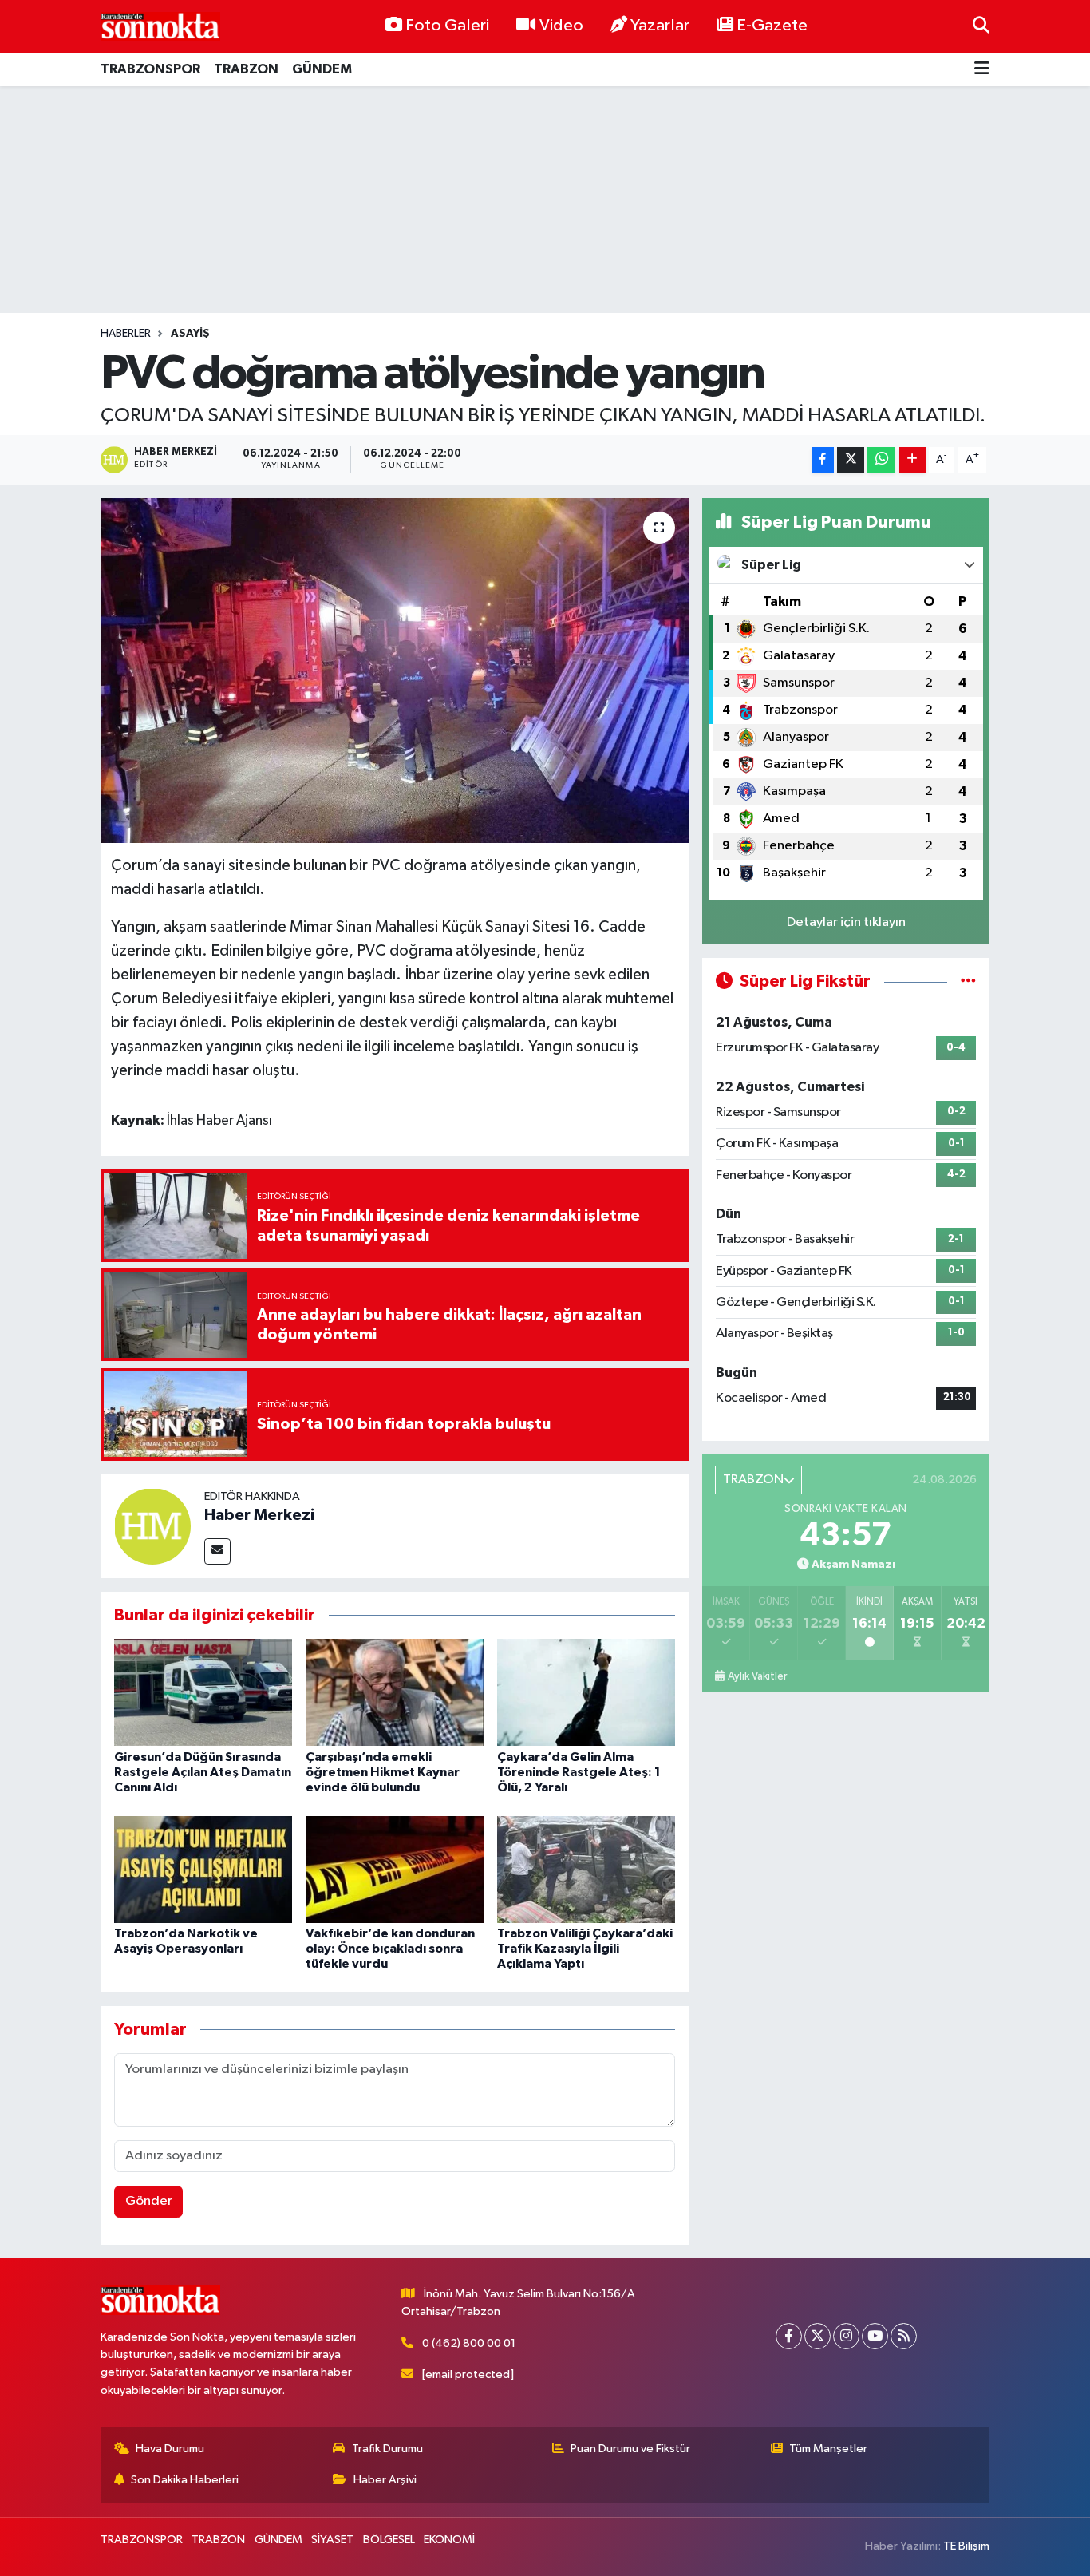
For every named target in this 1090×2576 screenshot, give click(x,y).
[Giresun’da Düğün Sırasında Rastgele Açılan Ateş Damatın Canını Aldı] (203, 1692)
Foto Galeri (447, 26)
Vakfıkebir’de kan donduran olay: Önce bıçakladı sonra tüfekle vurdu (390, 1949)
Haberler (126, 334)
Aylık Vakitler (757, 1676)
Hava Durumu (170, 2449)
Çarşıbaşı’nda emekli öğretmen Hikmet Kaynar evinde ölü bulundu (383, 1772)
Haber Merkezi (259, 1515)
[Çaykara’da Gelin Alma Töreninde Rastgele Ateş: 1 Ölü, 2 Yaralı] (586, 1692)
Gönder (149, 2201)
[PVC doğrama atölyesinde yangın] (395, 671)
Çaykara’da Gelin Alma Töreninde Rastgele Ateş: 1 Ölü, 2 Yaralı (579, 1772)
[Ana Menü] (982, 70)
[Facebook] (789, 2336)
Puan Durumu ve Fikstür (630, 2449)
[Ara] (981, 26)
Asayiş (190, 334)
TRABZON (246, 69)
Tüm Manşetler (828, 2449)
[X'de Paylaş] (851, 460)
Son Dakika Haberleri (185, 2480)
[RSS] (904, 2336)
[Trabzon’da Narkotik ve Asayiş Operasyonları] (203, 1869)
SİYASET (332, 2540)
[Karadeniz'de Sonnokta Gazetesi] (160, 26)
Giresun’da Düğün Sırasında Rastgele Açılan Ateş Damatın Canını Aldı (203, 1772)
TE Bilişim (966, 2546)
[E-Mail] (217, 1551)
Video (561, 26)
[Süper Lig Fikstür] (968, 981)
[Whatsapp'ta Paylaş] (881, 460)
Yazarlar (660, 26)
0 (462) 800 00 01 (469, 2343)
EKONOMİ (449, 2540)
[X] (817, 2336)
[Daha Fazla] (912, 460)
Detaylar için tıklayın (846, 922)
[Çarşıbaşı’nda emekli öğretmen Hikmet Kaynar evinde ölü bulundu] (395, 1692)
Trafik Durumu (387, 2449)
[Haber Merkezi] (152, 1526)
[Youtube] (875, 2336)
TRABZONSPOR (150, 69)
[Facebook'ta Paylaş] (823, 460)
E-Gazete (772, 26)
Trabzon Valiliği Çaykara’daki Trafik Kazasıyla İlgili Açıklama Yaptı (585, 1949)
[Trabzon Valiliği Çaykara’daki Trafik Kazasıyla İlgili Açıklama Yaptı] (586, 1869)
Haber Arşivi (385, 2480)
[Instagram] (846, 2336)
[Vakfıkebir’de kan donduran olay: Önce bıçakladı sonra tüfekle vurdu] (395, 1869)
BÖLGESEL (389, 2540)
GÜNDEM (322, 69)
